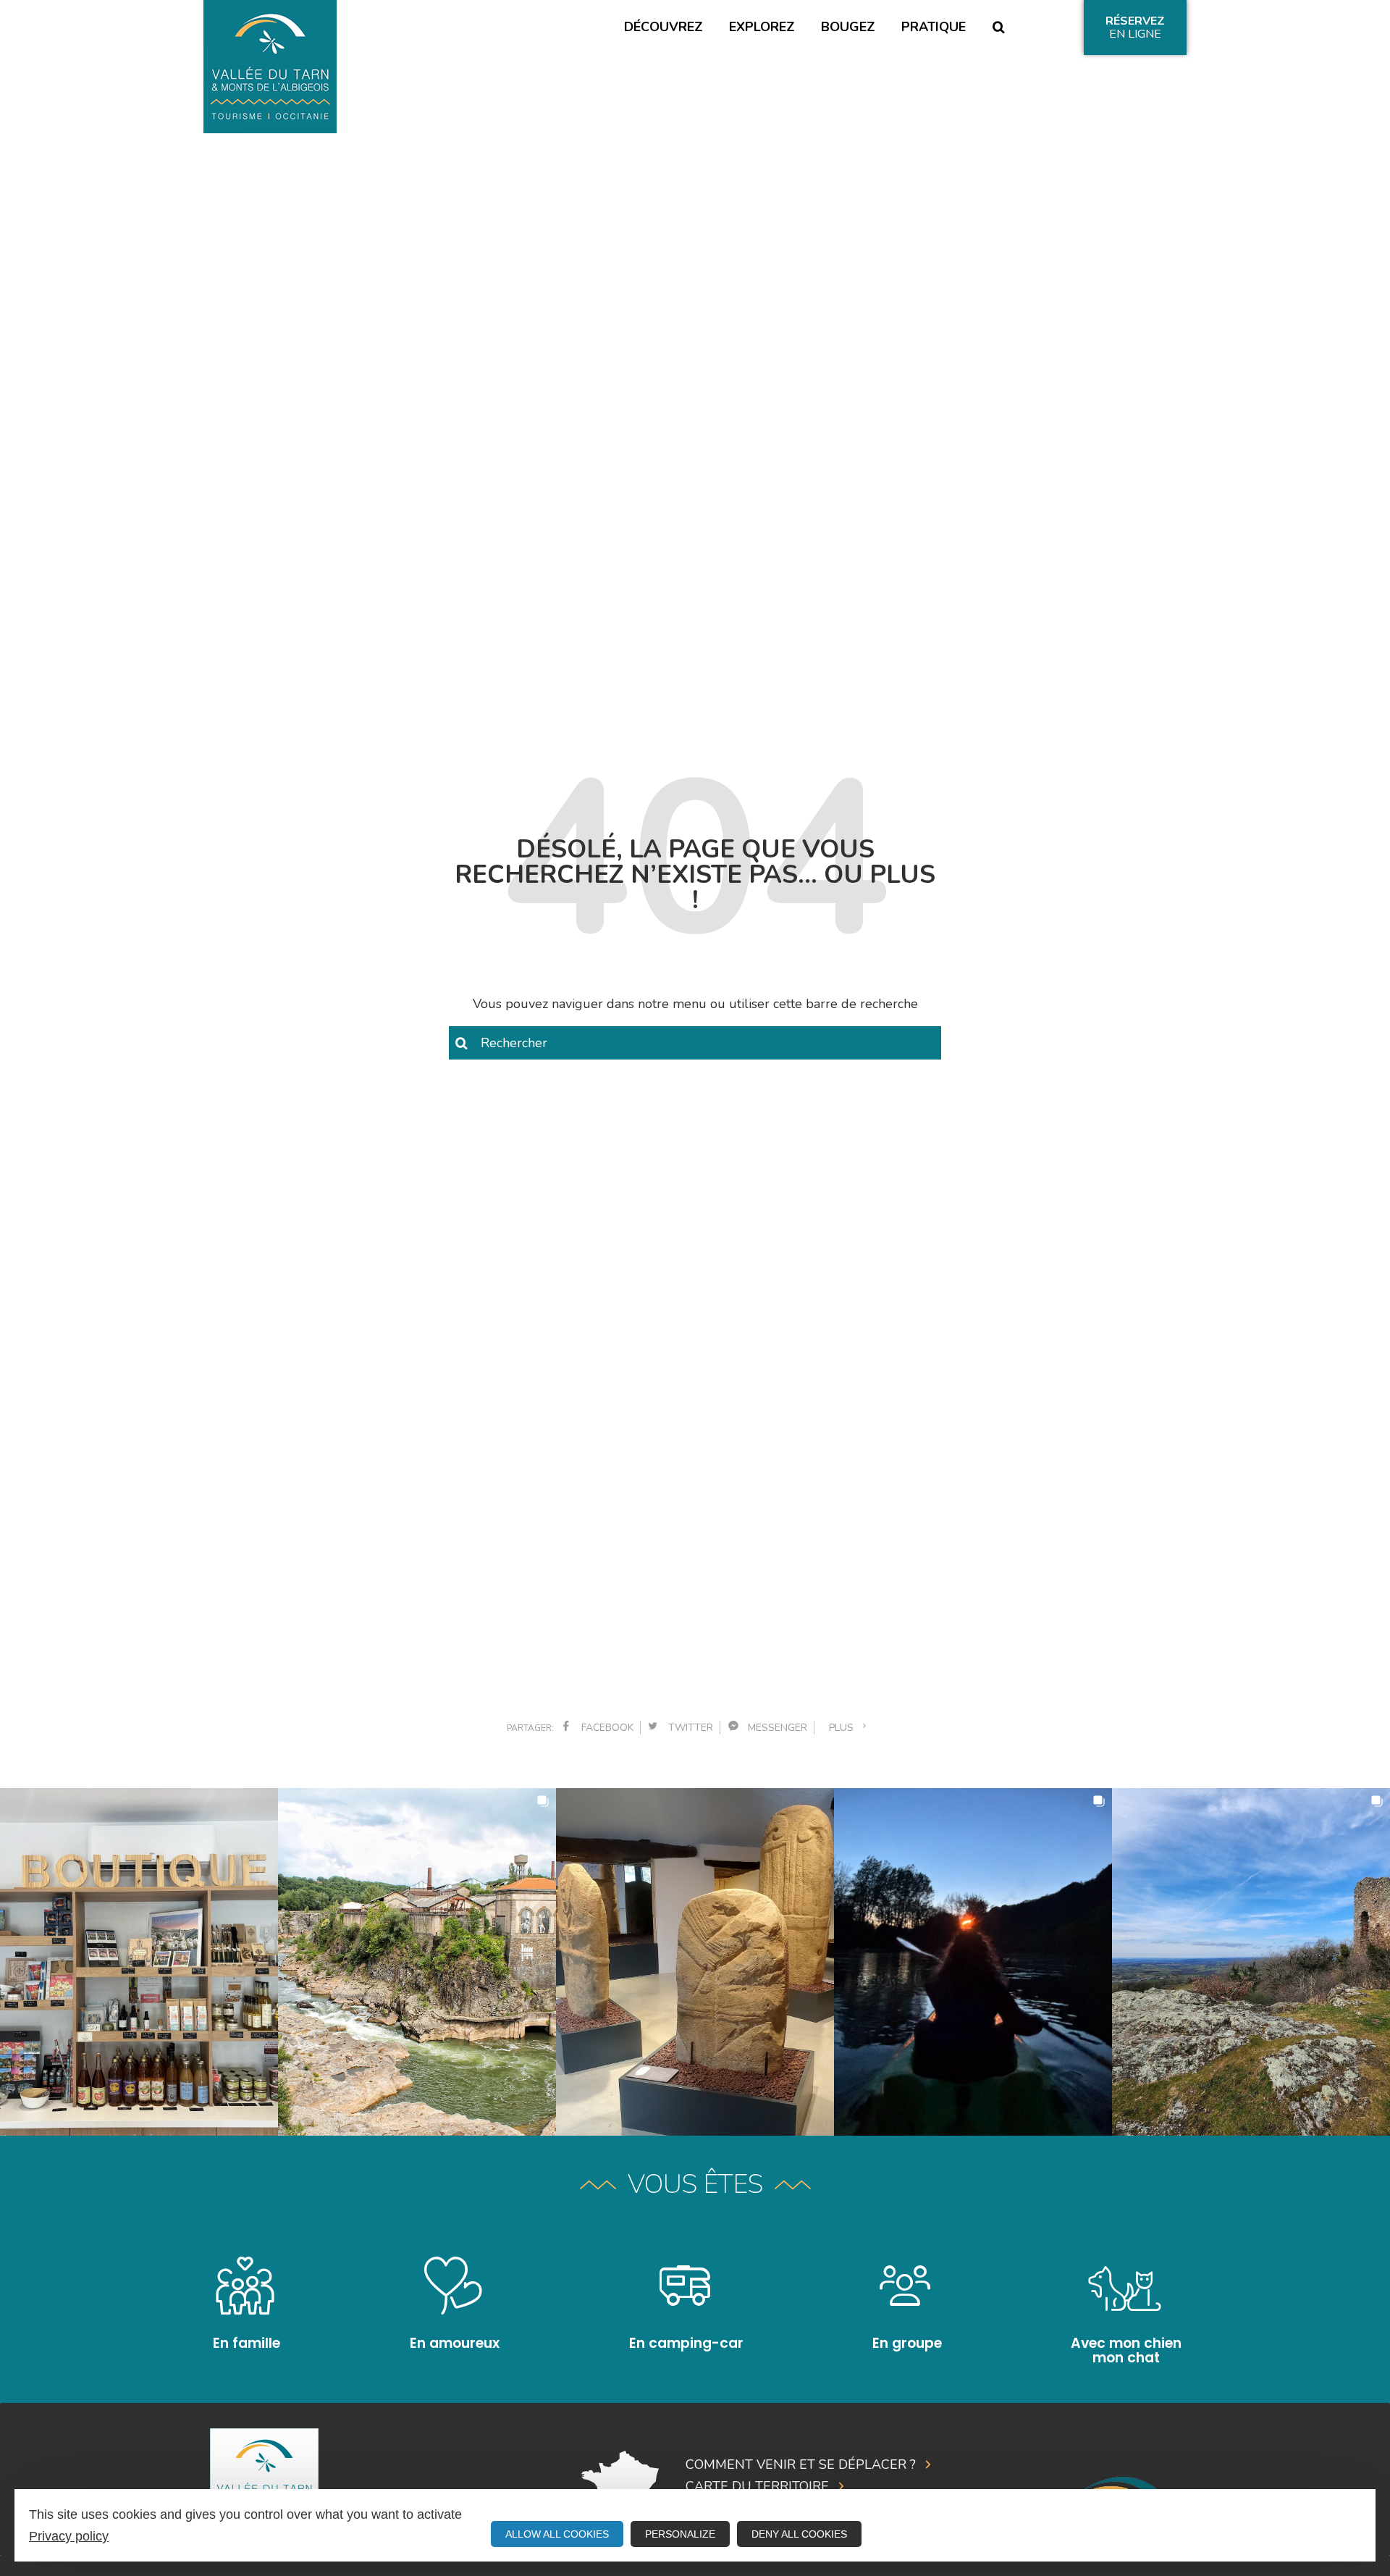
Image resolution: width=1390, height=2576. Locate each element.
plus (844, 1728)
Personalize (680, 2534)
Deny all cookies (799, 2534)
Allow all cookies (557, 2534)
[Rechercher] (998, 28)
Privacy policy (69, 2536)
